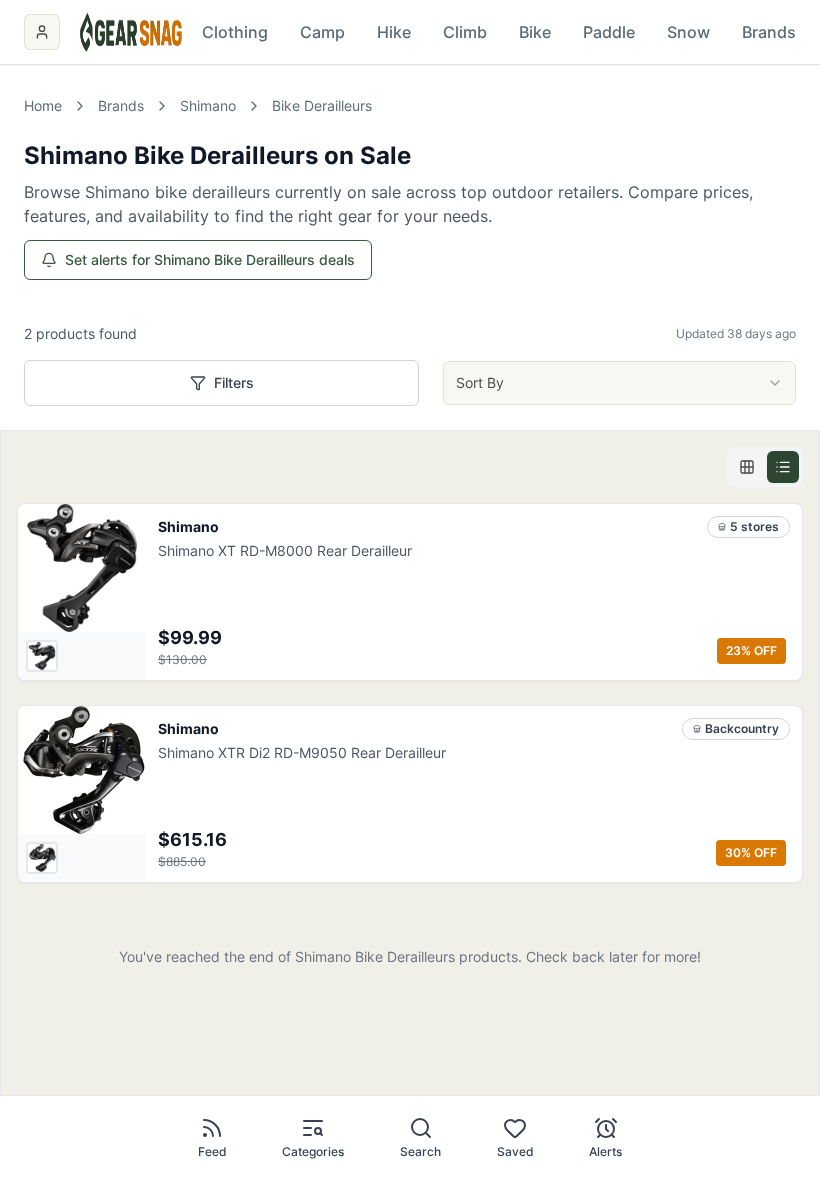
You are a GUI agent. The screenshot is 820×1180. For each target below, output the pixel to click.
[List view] (783, 467)
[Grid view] (747, 467)
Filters (234, 382)
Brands (121, 105)
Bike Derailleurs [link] (322, 105)
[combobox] (619, 383)
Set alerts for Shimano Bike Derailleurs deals (210, 259)
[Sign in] (42, 32)
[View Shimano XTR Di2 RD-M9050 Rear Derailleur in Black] (42, 858)
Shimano (208, 105)
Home (43, 105)
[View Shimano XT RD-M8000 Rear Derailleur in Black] (42, 656)
